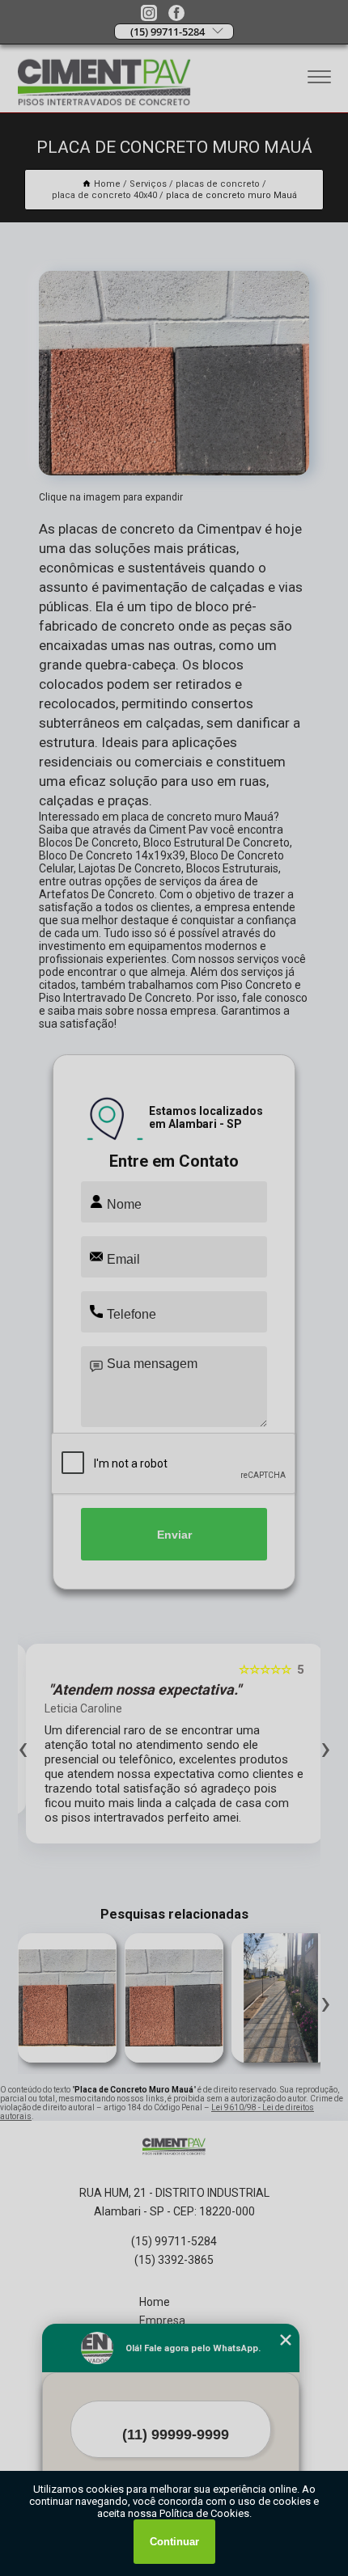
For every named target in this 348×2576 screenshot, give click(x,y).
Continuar (174, 2542)
